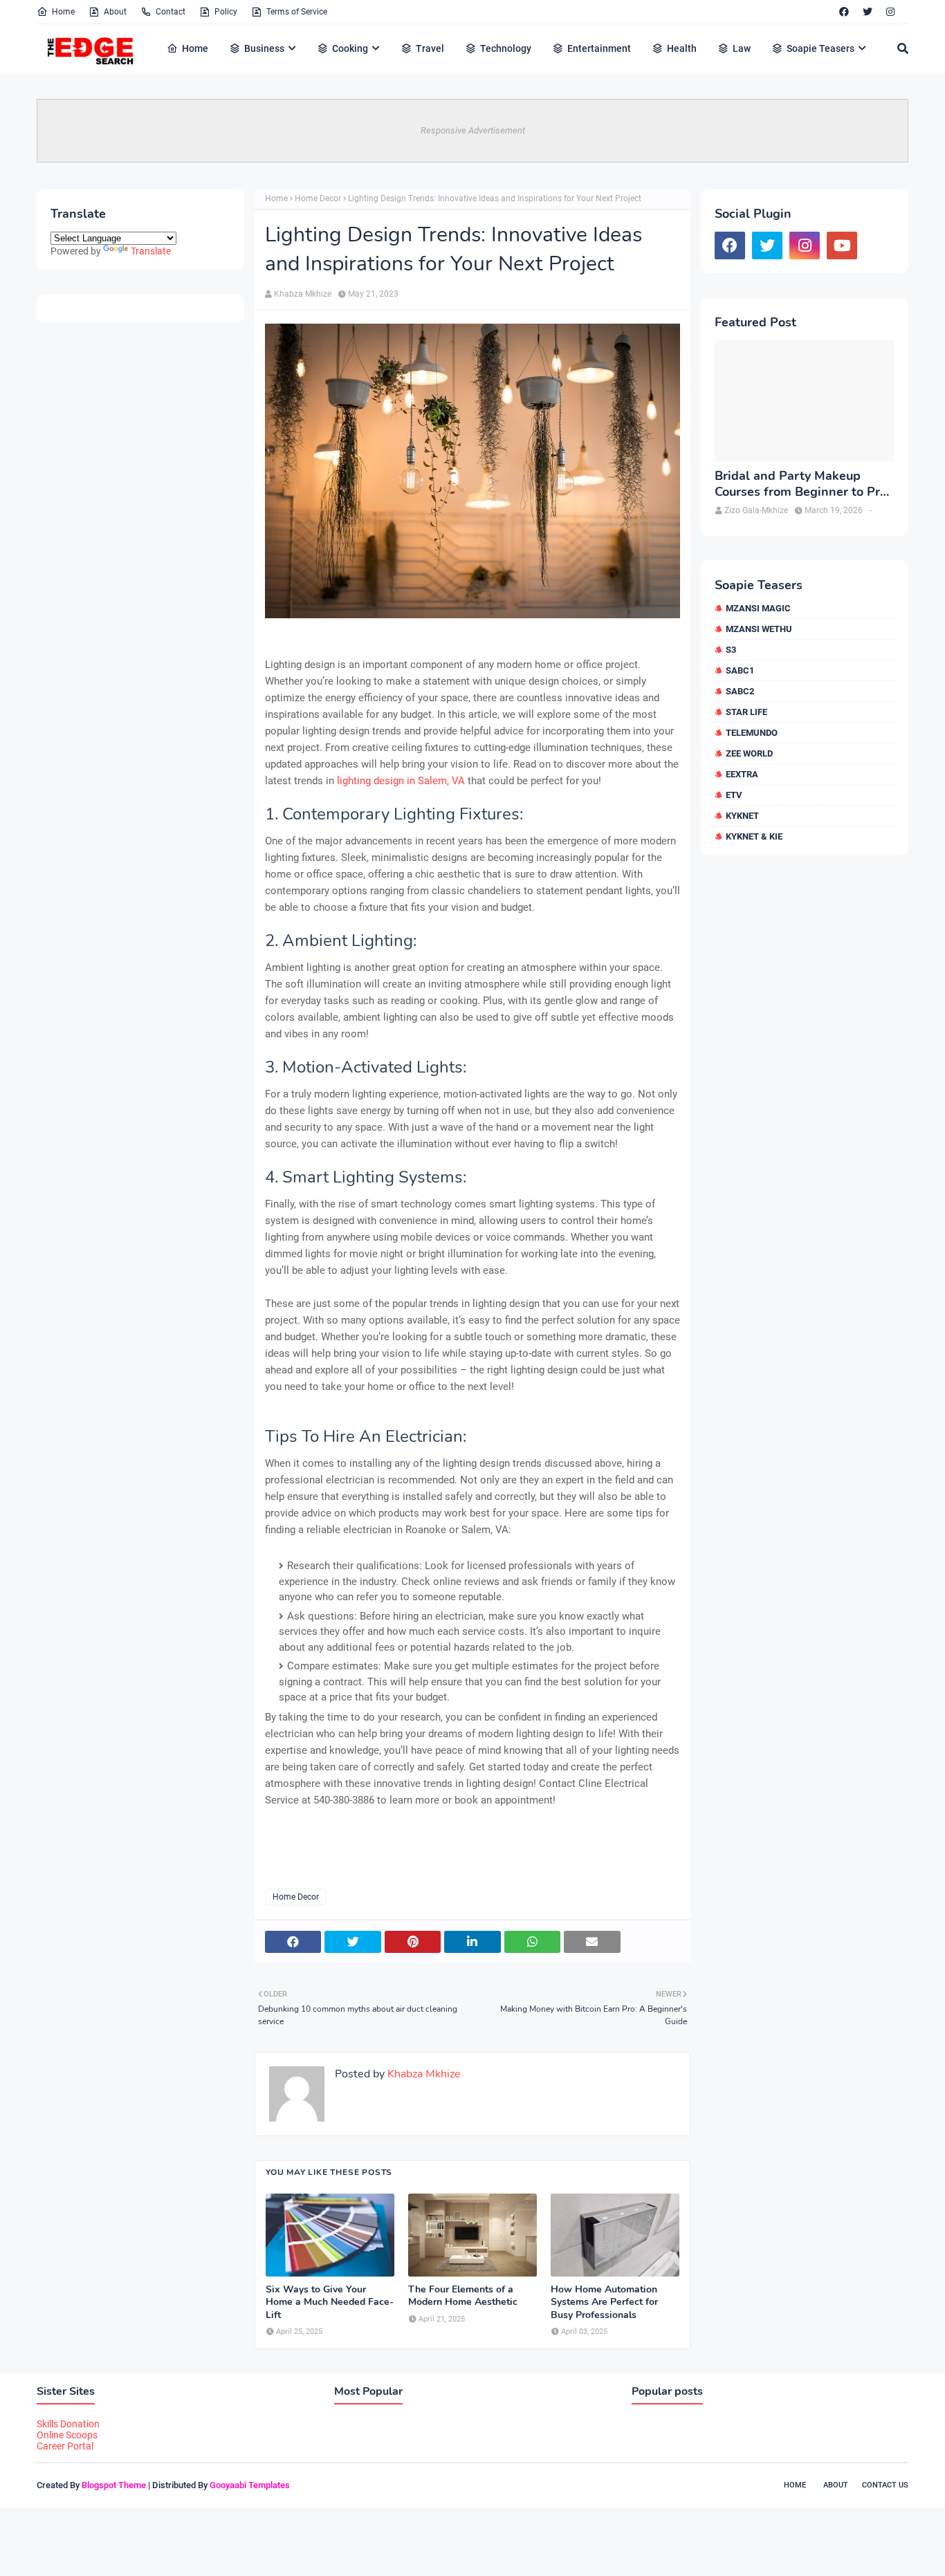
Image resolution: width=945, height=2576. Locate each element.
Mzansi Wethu (759, 629)
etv (734, 795)
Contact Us (885, 2485)
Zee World (749, 753)
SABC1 (740, 670)
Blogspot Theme (114, 2485)
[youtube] (842, 245)
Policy (226, 12)
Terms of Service (297, 12)
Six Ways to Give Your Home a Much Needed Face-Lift (330, 2302)
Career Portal (65, 2446)
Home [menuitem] (195, 48)
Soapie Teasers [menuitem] (820, 48)
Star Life (746, 712)
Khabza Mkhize (303, 294)
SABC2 (740, 691)
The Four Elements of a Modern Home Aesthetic (463, 2296)
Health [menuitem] (682, 48)
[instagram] (890, 12)
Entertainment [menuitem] (599, 48)
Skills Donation (68, 2424)
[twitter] (868, 12)
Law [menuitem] (742, 48)
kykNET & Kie (754, 836)
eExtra (742, 774)
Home (63, 12)
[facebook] (844, 12)
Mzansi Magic (758, 608)
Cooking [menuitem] (350, 48)
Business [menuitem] (264, 48)
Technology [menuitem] (506, 48)
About (115, 12)
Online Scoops (67, 2435)
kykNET (742, 816)
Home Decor (318, 198)
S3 (731, 650)
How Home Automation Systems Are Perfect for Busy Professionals (604, 2302)
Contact (171, 12)
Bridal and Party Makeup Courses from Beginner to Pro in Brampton (801, 484)
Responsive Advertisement (473, 130)
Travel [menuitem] (430, 48)
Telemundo (752, 733)
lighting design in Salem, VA (401, 781)
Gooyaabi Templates (250, 2485)
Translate (151, 251)
